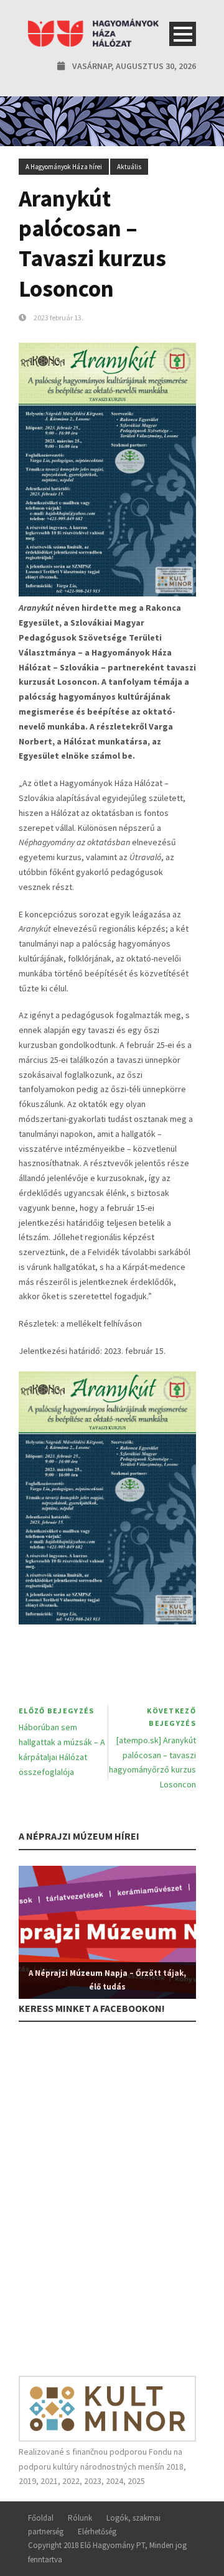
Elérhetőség (97, 2532)
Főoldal (41, 2518)
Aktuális (129, 167)
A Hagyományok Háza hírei (64, 167)
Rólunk (80, 2518)
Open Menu (183, 34)
